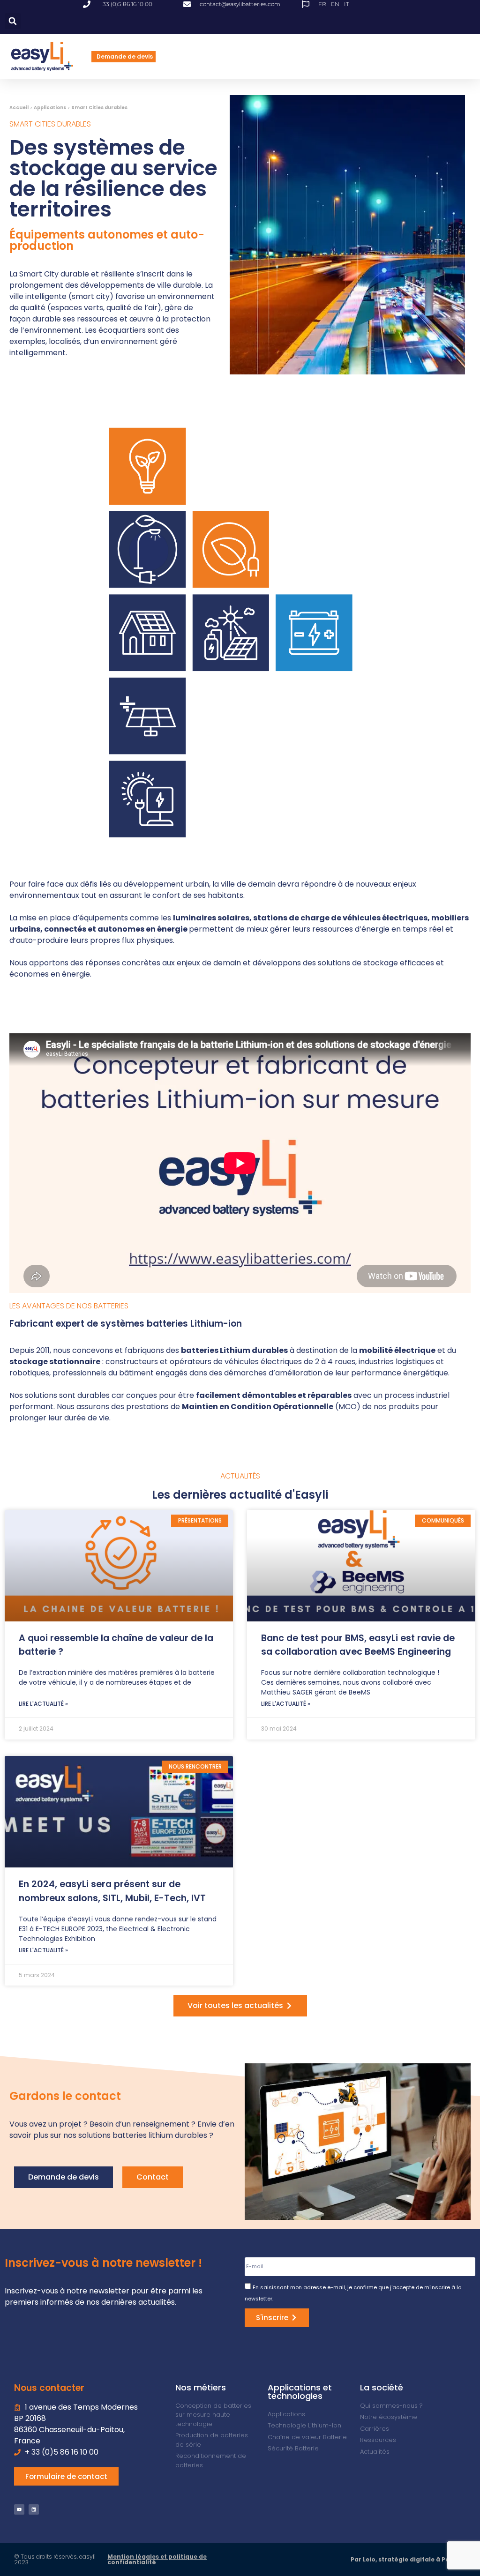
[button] (13, 21)
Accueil (19, 108)
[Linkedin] (34, 2509)
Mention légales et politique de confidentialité (157, 2559)
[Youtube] (19, 2509)
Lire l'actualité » (43, 1704)
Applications (50, 108)
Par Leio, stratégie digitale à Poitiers (408, 2559)
